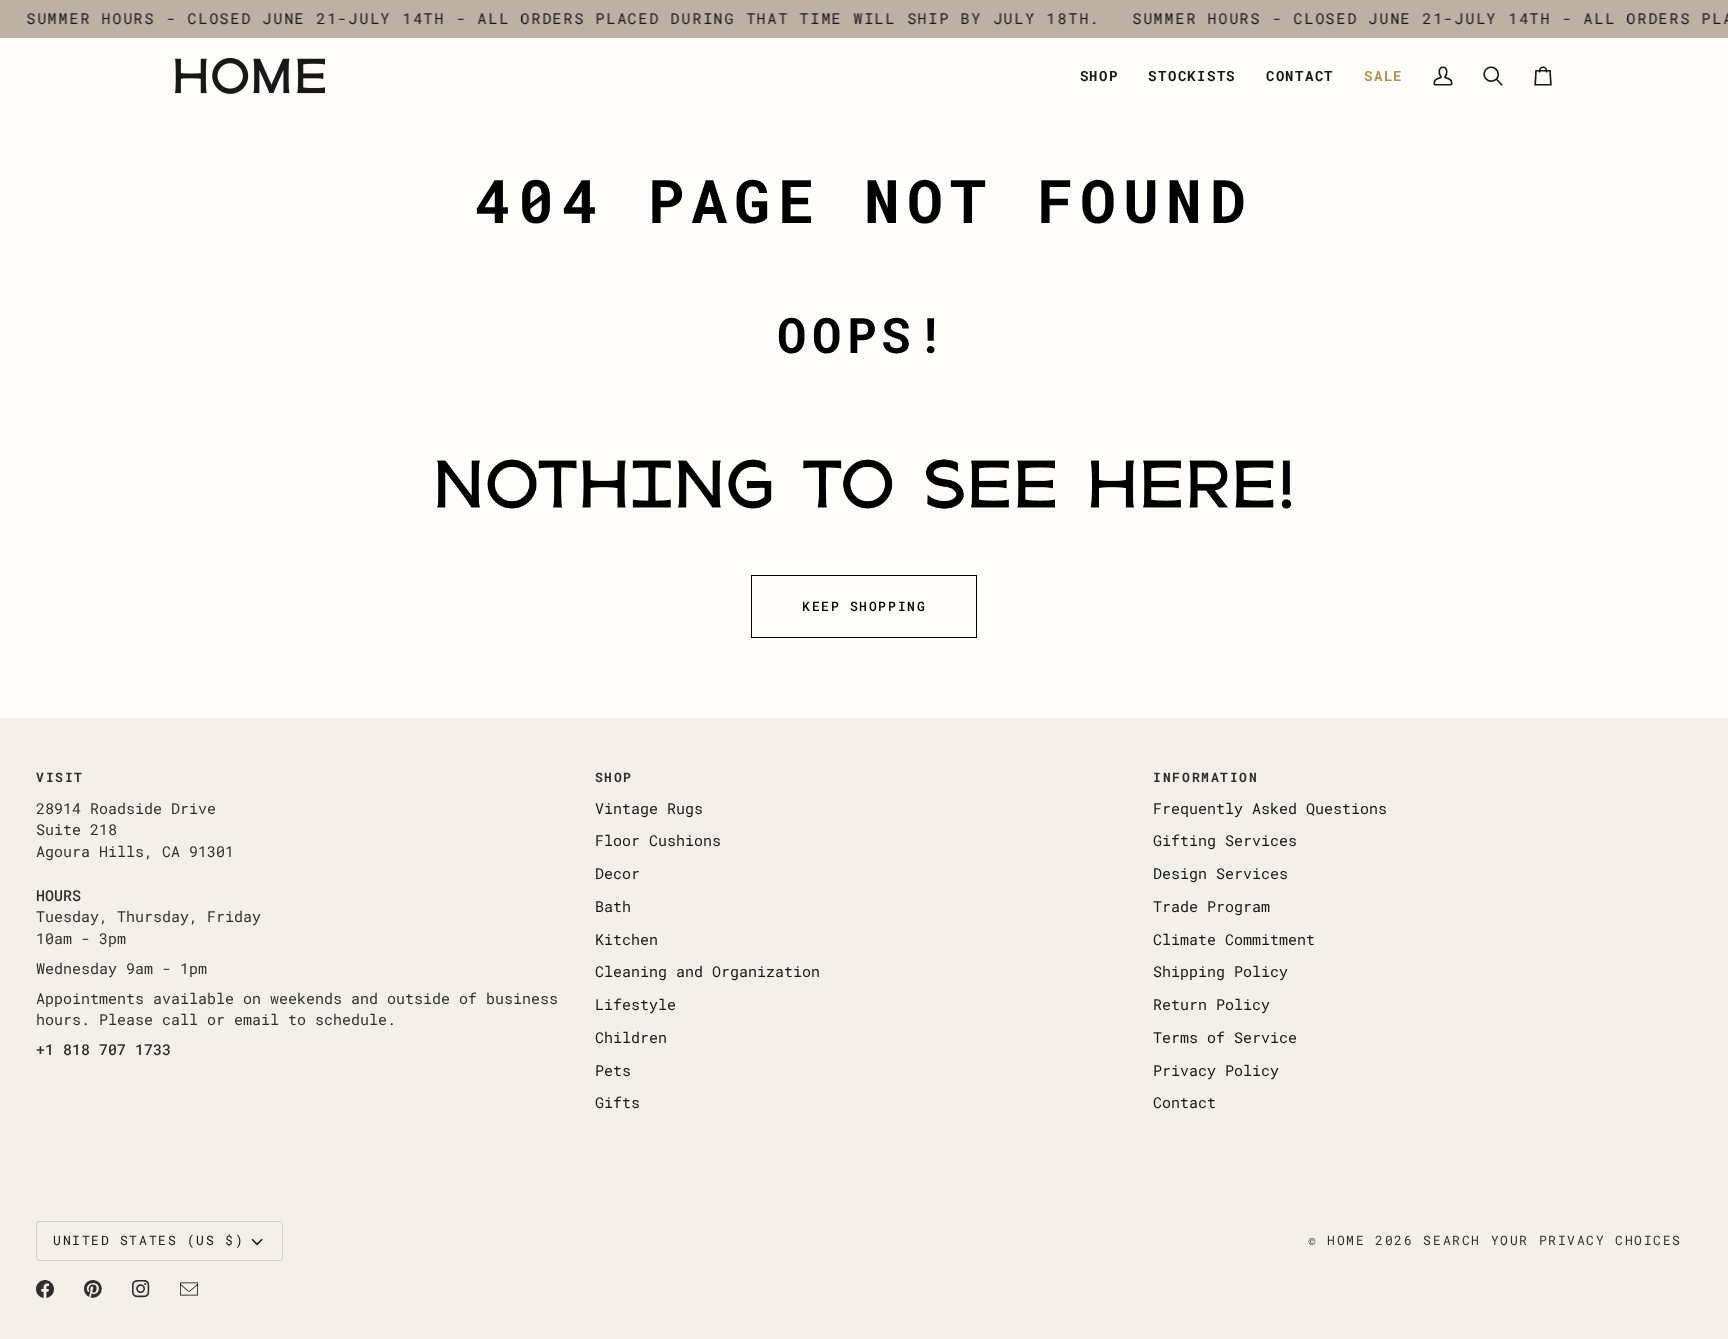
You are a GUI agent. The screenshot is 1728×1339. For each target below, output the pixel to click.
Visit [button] (60, 777)
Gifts (617, 1102)
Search (1451, 1240)
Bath (613, 906)
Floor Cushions (658, 840)
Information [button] (1205, 777)
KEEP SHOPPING (864, 606)
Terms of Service (1225, 1037)
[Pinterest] (93, 1289)
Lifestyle (635, 1004)
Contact (1184, 1102)
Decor (617, 873)
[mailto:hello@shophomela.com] (189, 1289)
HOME (1346, 1240)
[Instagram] (141, 1289)
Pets (613, 1070)
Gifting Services (1225, 840)
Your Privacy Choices (1586, 1240)
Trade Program (1211, 906)
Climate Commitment (1234, 939)
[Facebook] (45, 1289)
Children (631, 1037)
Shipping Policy (1220, 971)
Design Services (1220, 873)
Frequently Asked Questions (1270, 808)
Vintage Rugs (649, 808)
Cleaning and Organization (707, 971)
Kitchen (626, 939)
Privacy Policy (1216, 1070)
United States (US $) (148, 1240)
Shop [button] (614, 777)
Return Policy (1211, 1004)
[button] (1099, 76)
